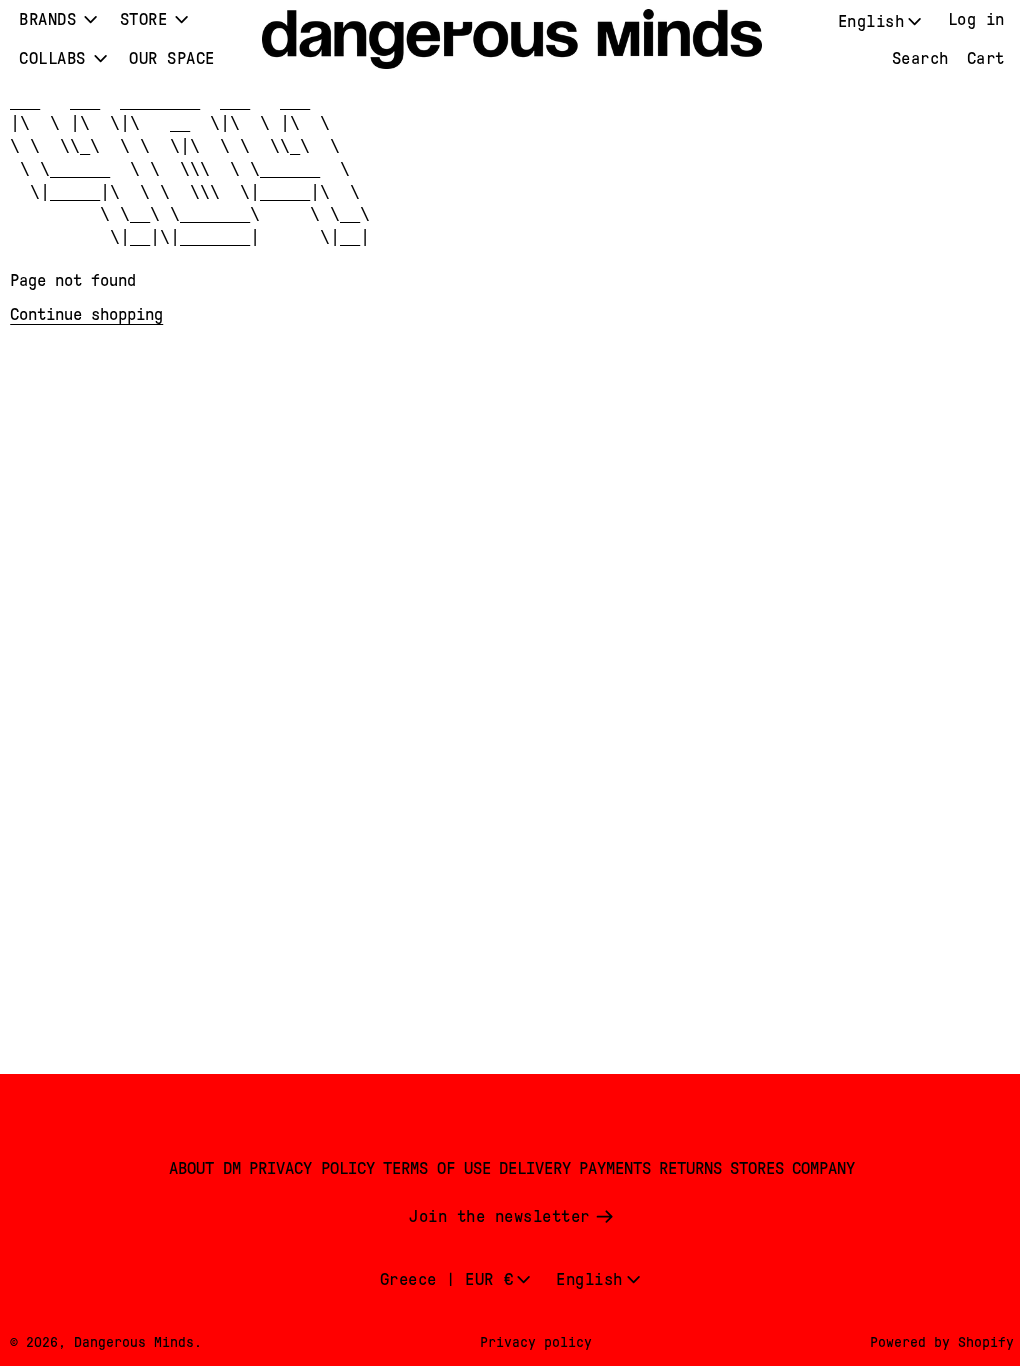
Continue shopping (86, 314)
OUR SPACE (172, 58)
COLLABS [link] (52, 58)
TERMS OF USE (432, 1168)
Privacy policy (531, 1342)
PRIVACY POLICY (307, 1168)
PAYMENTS (610, 1168)
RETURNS (685, 1168)
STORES (752, 1168)
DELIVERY (530, 1168)
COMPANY (818, 1168)
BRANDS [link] (47, 19)
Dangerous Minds (134, 1342)
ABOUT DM (200, 1168)
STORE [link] (144, 19)
